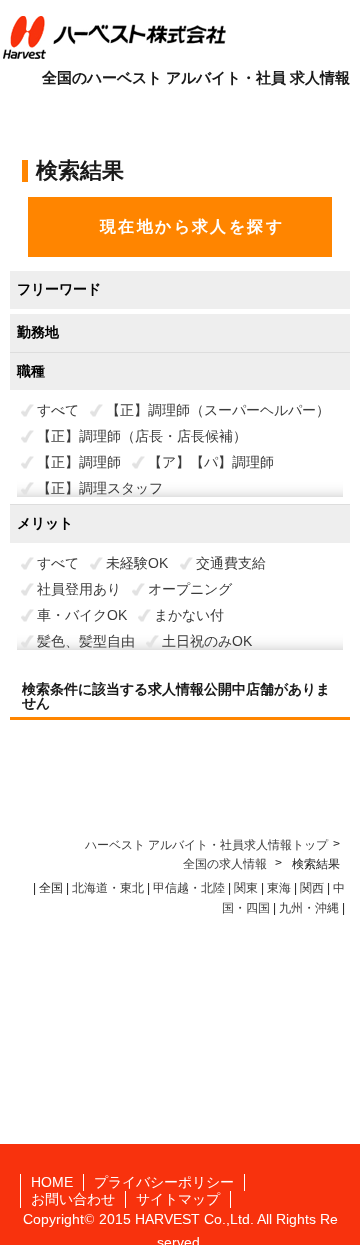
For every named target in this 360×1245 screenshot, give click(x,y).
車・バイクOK (82, 615)
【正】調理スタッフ (100, 488)
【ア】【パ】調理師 (211, 462)
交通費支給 (231, 563)
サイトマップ (178, 1199)
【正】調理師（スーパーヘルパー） (218, 410)
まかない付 (189, 615)
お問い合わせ (73, 1199)
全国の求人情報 (226, 864)
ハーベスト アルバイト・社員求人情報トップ (206, 845)
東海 (279, 888)
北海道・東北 (108, 888)
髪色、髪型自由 (86, 641)
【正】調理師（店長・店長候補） (142, 436)
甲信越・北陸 (189, 888)
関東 (246, 888)
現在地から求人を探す (192, 226)
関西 (312, 888)
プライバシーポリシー (164, 1182)
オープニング (190, 589)
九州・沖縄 (309, 908)
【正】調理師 (79, 462)
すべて (58, 410)
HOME (52, 1182)
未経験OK (137, 563)
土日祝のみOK (207, 641)
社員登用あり (79, 589)
